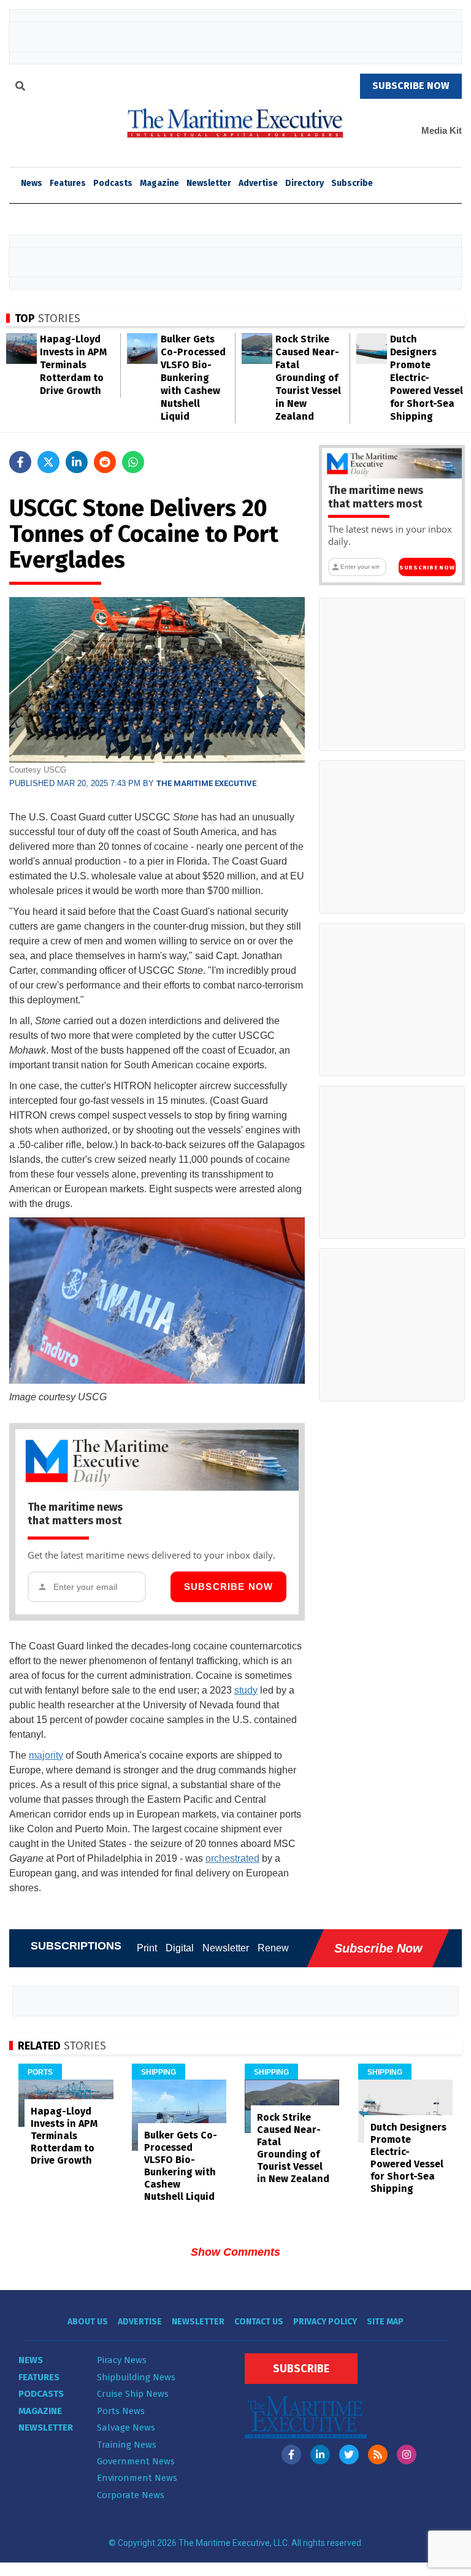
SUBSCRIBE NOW (411, 86)
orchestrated (232, 1858)
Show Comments (235, 2252)
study (246, 1690)
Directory (304, 183)
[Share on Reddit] (105, 462)
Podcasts (113, 183)
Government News (136, 2461)
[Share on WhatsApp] (133, 462)
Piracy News (122, 2360)
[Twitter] (349, 2455)
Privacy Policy (325, 2322)
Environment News (137, 2478)
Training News (127, 2445)
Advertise (258, 183)
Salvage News (126, 2428)
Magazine (159, 183)
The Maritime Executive (206, 783)
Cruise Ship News (133, 2394)
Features (68, 183)
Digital (180, 1948)
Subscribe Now (229, 1587)
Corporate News (131, 2495)
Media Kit (442, 130)
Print (147, 1948)
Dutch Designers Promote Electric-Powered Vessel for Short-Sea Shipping (427, 378)
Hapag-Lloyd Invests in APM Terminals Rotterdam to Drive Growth (73, 365)
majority (46, 1755)
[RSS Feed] (378, 2455)
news (32, 183)
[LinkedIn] (320, 2455)
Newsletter (209, 183)
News (31, 2360)
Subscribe (352, 183)
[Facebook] (291, 2455)
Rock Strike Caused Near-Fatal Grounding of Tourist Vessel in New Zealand (308, 378)
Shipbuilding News (136, 2377)
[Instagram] (407, 2455)
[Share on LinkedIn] (77, 462)
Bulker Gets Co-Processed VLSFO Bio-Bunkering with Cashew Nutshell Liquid (193, 378)
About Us (88, 2322)
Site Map (385, 2322)
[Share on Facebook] (20, 462)
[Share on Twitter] (48, 462)
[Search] (20, 88)
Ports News (121, 2411)
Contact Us (259, 2322)
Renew (273, 1948)
